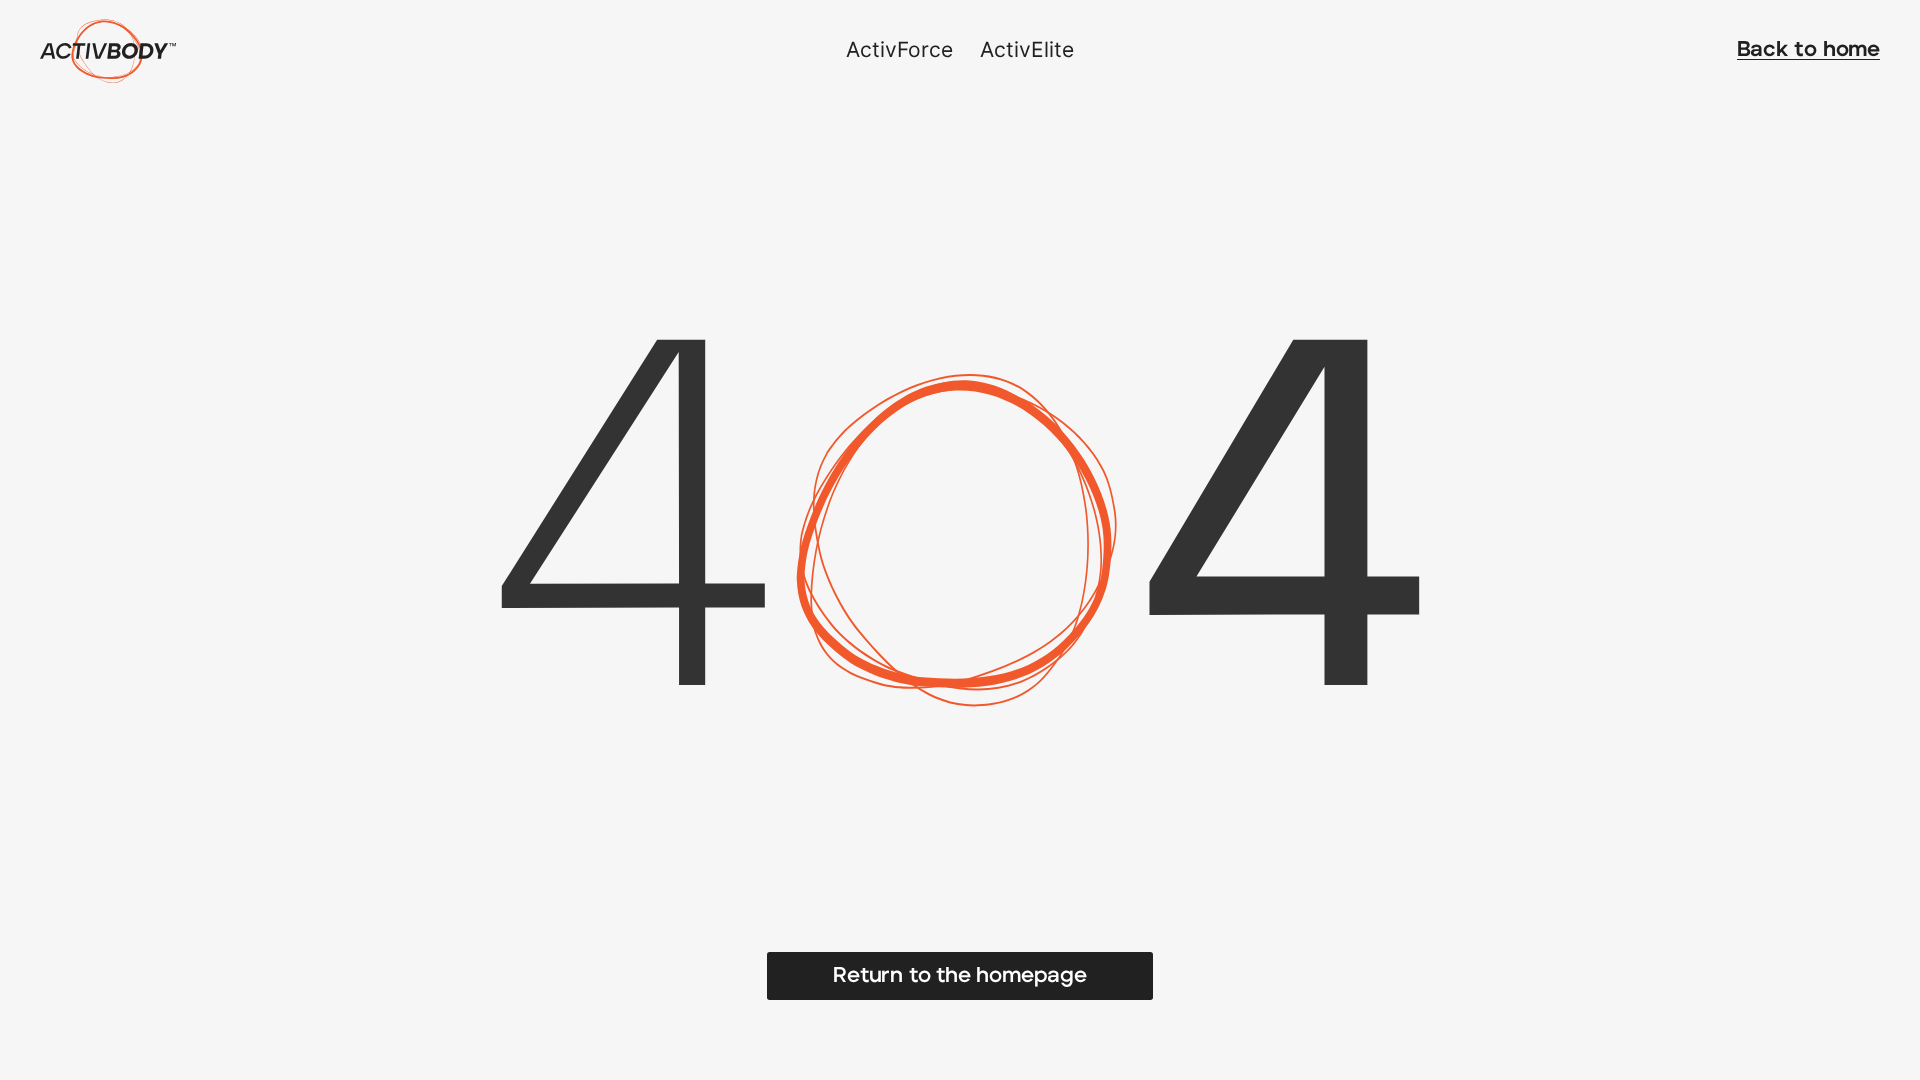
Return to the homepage (959, 975)
